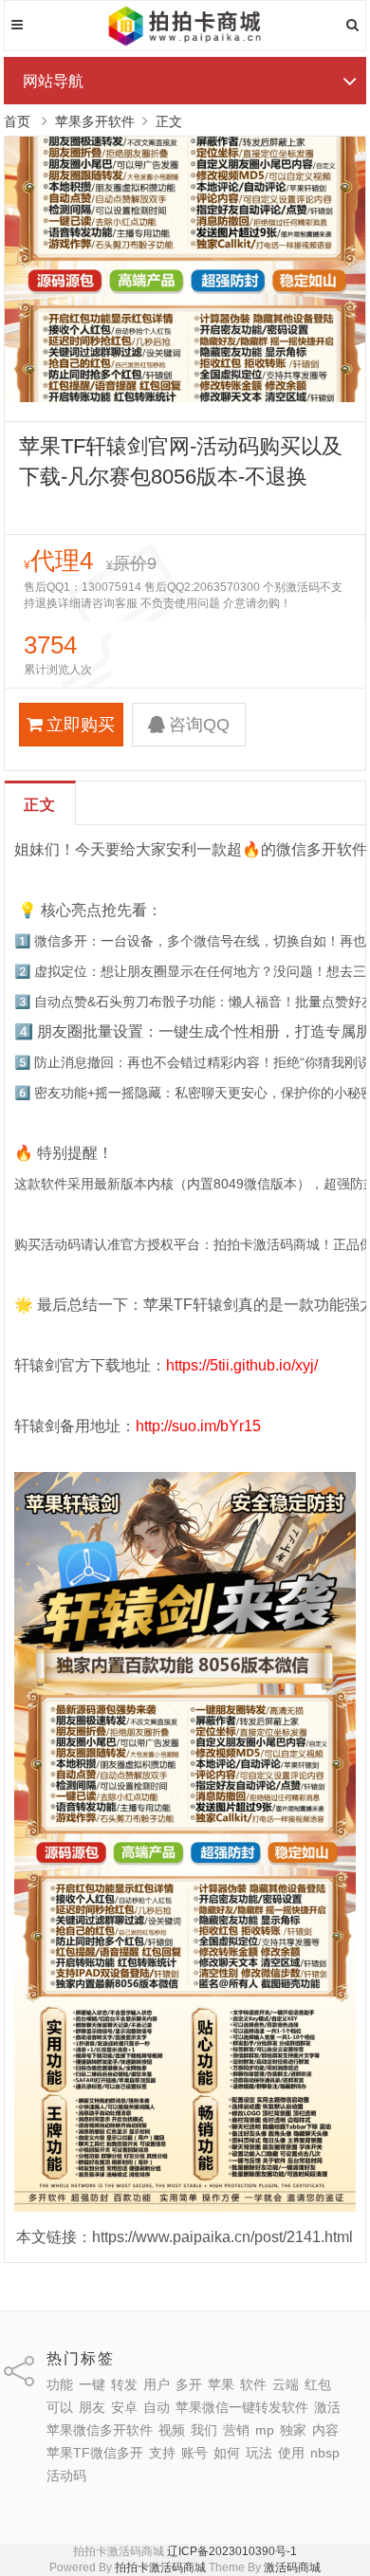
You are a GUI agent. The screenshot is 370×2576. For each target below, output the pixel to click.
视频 (172, 2430)
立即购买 (81, 725)
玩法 (259, 2453)
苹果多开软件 (95, 121)
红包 (318, 2384)
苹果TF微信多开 (95, 2453)
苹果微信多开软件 (100, 2430)
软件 (253, 2384)
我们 (204, 2430)
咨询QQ (199, 725)
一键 (92, 2384)
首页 (17, 121)
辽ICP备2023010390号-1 (232, 2551)
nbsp (325, 2453)
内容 (325, 2430)
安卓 (124, 2407)
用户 (157, 2384)
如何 (227, 2453)
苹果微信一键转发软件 (242, 2407)
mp (265, 2430)
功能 (60, 2384)
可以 (60, 2407)
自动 (157, 2407)
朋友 (92, 2407)
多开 (189, 2384)
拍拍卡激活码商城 (160, 2567)
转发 (124, 2384)
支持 (162, 2453)
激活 (327, 2407)
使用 (291, 2453)
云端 (286, 2384)
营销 (236, 2430)
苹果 (221, 2384)
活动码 (66, 2475)
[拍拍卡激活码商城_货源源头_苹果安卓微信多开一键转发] (185, 43)
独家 (293, 2430)
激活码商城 (292, 2567)
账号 (194, 2453)
